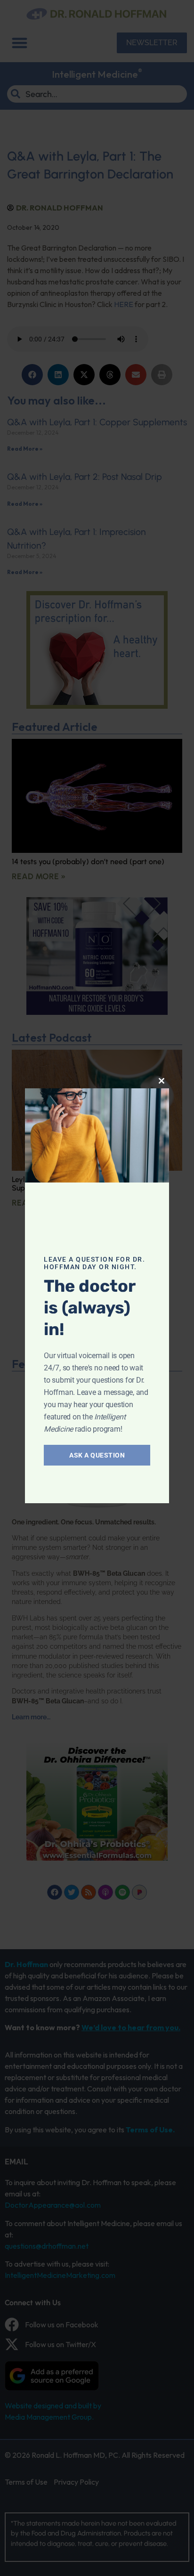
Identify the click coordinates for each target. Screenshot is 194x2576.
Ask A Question (97, 1455)
